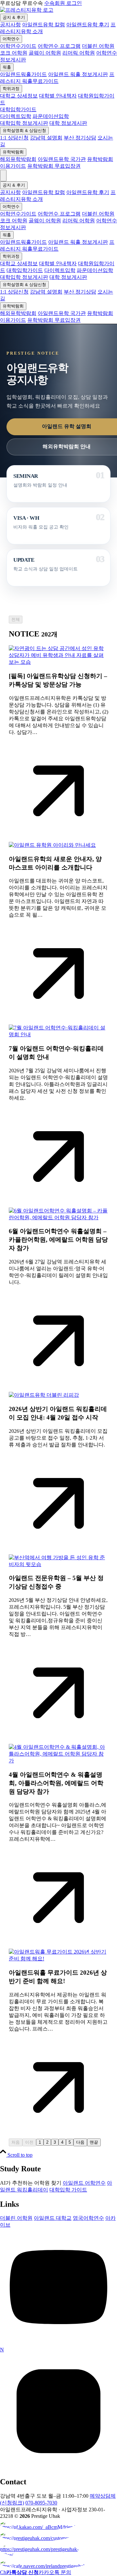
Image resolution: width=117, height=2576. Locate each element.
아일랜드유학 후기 (88, 25)
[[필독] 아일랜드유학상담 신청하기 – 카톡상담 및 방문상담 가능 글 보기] (58, 662)
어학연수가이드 (18, 46)
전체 (16, 619)
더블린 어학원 (98, 46)
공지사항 (10, 25)
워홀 (7, 67)
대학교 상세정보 (19, 96)
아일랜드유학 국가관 (62, 159)
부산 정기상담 (80, 138)
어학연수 (11, 39)
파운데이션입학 (51, 116)
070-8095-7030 (41, 2503)
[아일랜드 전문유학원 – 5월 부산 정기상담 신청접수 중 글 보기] (58, 1564)
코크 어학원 (14, 53)
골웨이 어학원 (45, 53)
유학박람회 (13, 152)
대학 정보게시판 (68, 123)
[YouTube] (58, 2344)
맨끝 (94, 2142)
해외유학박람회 (18, 159)
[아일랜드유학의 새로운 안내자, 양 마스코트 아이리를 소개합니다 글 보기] (52, 845)
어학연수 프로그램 (59, 46)
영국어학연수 (88, 2218)
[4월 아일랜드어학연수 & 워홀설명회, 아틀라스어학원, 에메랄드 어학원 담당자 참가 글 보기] (58, 1761)
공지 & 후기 (14, 17)
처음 (16, 2142)
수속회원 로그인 (63, 3)
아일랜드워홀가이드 (23, 74)
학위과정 (11, 89)
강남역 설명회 (46, 138)
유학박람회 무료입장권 (54, 166)
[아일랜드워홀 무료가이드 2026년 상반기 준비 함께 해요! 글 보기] (58, 1959)
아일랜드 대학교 (53, 2218)
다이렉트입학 (16, 116)
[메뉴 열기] (3, 176)
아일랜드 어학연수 (84, 2183)
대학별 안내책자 (58, 96)
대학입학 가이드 (68, 2190)
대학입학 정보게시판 (24, 123)
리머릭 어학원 (79, 53)
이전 (29, 2142)
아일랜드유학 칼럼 (44, 25)
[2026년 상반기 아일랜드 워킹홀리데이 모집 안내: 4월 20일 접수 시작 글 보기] (44, 1395)
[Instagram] (58, 2468)
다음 (80, 2142)
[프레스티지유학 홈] (27, 10)
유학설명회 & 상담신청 (24, 131)
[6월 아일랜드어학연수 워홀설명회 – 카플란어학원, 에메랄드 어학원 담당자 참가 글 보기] (58, 1217)
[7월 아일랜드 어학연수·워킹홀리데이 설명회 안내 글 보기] (58, 1034)
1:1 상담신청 (14, 138)
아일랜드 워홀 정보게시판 (78, 74)
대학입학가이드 (18, 109)
